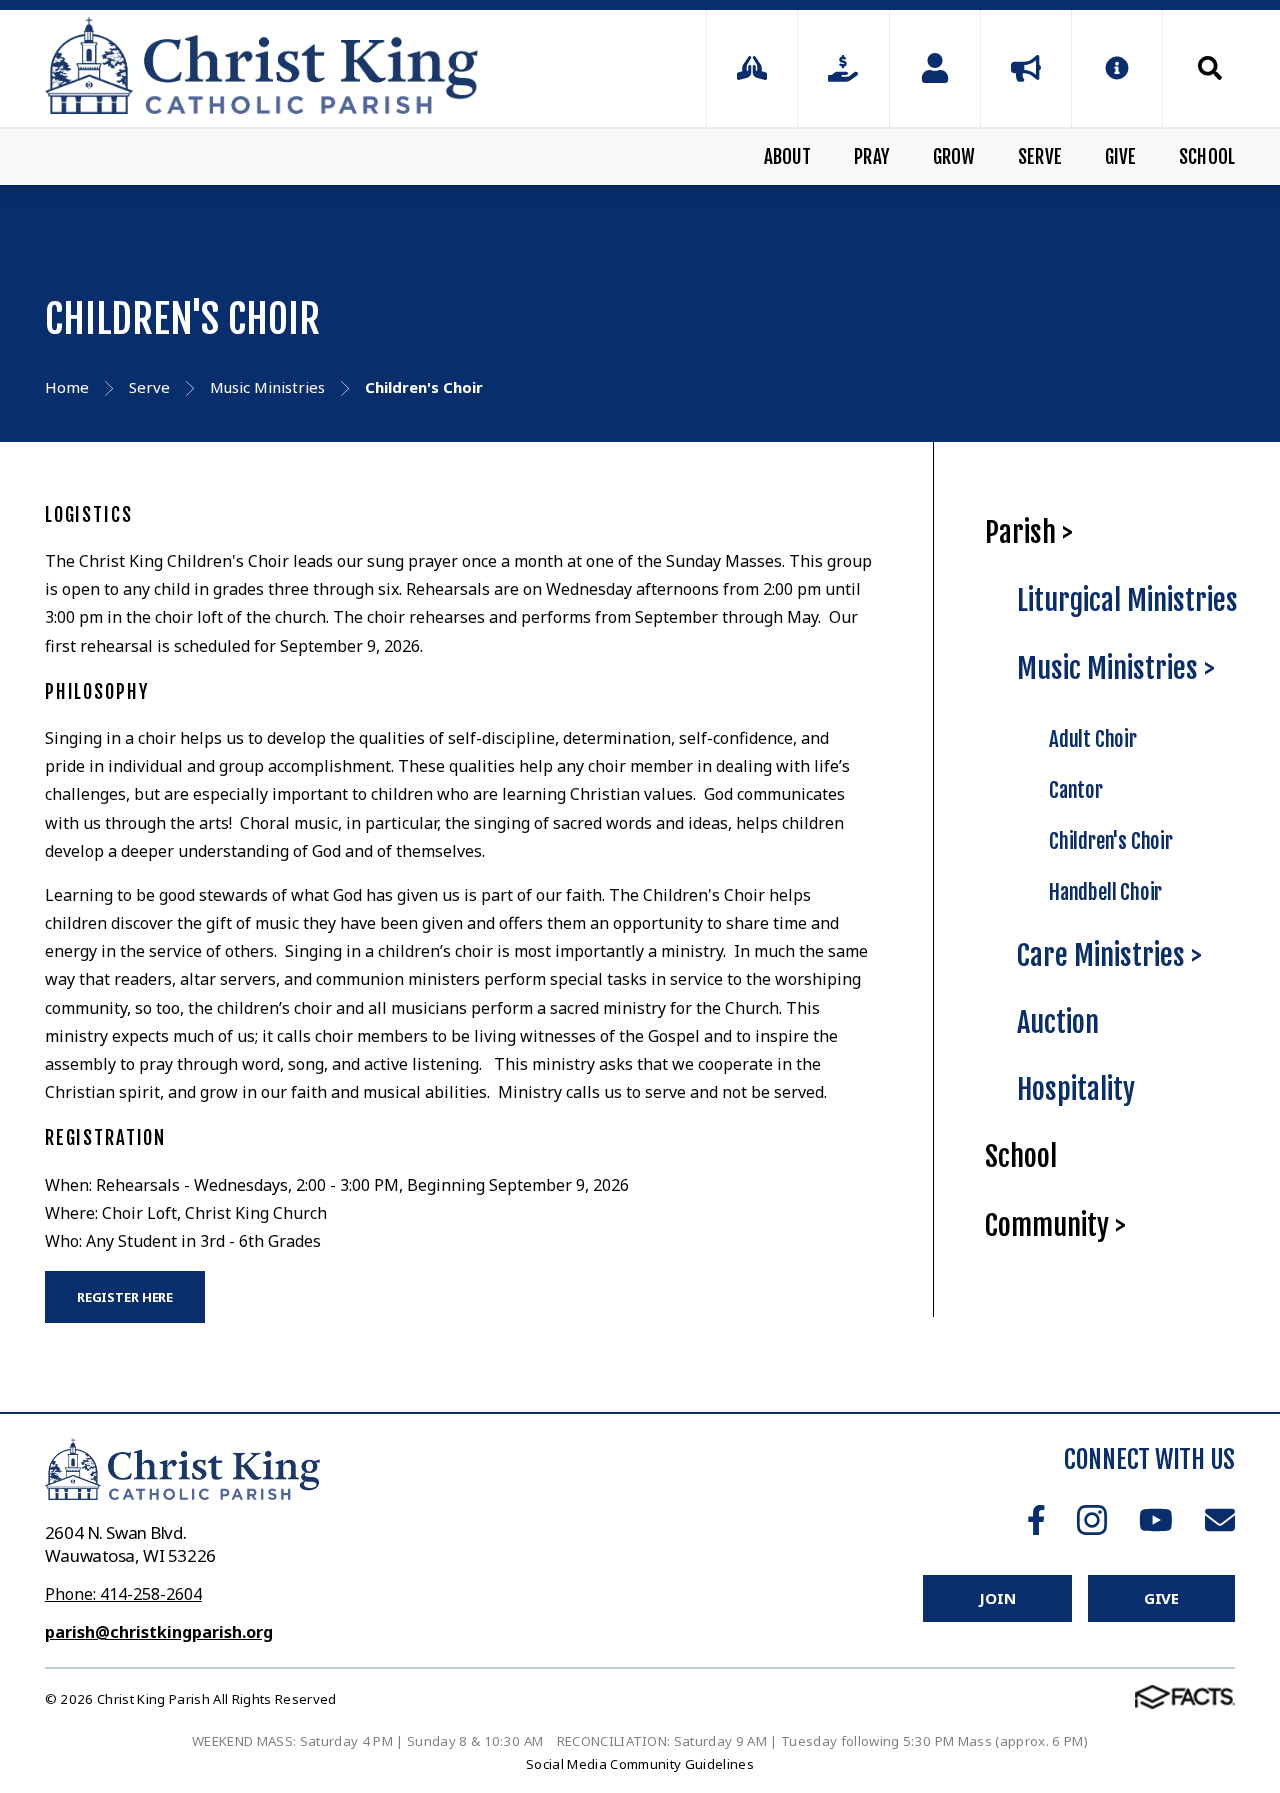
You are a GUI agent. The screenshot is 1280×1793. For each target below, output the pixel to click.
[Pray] (752, 68)
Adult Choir (1093, 739)
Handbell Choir (1105, 892)
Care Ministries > (1109, 955)
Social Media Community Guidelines (640, 1764)
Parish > (1029, 532)
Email (1220, 1520)
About (788, 157)
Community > (1055, 1225)
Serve (1040, 157)
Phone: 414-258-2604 (123, 1594)
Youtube (1156, 1520)
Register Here (125, 1297)
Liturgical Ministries (1127, 600)
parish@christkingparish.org (159, 1632)
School (1207, 157)
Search (1199, 68)
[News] (1026, 68)
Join (997, 1598)
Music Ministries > (1116, 668)
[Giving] (843, 68)
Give (1121, 157)
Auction (1058, 1022)
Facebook (1036, 1520)
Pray (872, 157)
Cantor (1076, 790)
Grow (954, 157)
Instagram (1092, 1520)
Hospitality (1076, 1089)
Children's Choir (1111, 841)
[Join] (935, 68)
